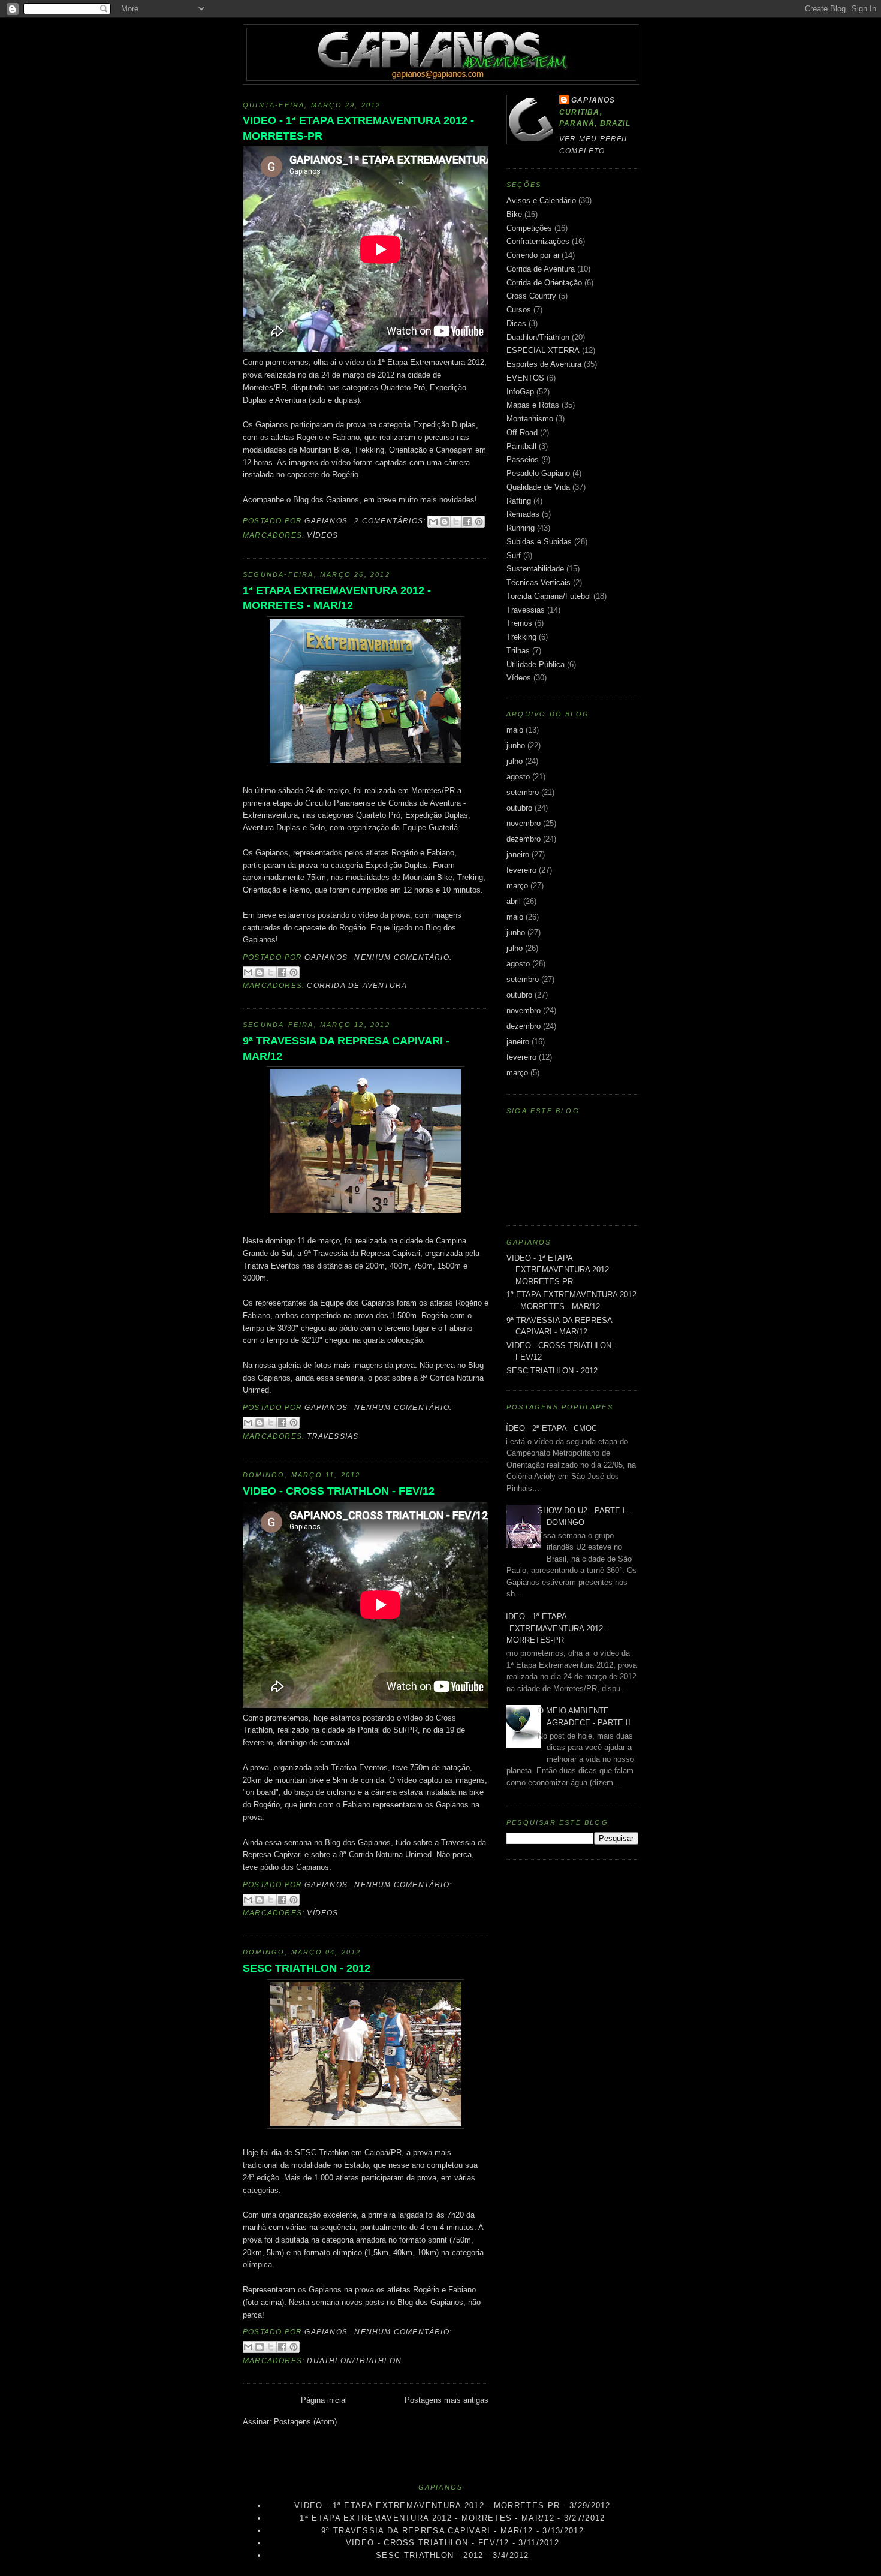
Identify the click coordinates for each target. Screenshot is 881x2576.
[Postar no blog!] (445, 522)
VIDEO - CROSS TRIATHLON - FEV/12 (339, 1491)
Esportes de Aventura (544, 364)
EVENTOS (525, 378)
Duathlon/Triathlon (354, 2361)
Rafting (519, 501)
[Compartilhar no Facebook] (467, 522)
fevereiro (521, 870)
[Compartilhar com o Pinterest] (479, 522)
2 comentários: (391, 521)
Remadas (523, 514)
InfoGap (520, 392)
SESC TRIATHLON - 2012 (307, 1968)
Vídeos (322, 535)
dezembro (524, 839)
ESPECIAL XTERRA (543, 350)
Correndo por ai (533, 255)
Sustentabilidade (535, 569)
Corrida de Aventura (357, 986)
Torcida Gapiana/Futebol (549, 596)
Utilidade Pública (535, 665)
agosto (518, 777)
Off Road (522, 433)
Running (521, 528)
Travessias (333, 1436)
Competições (529, 228)
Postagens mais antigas (446, 2400)
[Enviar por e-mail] (433, 522)
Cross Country (531, 296)
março (517, 886)
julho (515, 761)
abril (514, 901)
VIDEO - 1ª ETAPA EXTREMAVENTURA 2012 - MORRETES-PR (358, 128)
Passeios (523, 460)
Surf (514, 555)
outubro (519, 808)
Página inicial (324, 2400)
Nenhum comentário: (403, 957)
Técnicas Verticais (538, 582)
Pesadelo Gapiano (538, 473)
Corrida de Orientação (544, 283)
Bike (514, 214)
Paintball (521, 446)
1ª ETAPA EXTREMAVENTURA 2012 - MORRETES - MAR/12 (337, 598)
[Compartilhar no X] (456, 522)
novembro (524, 823)
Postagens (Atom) (305, 2422)
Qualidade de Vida (538, 487)
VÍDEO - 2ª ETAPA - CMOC (549, 1428)
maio (515, 730)
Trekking (521, 637)
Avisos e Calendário (541, 201)
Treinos (519, 623)
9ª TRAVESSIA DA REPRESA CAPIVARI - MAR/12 (346, 1048)
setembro (523, 792)
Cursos (519, 310)
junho (516, 745)
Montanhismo (530, 419)
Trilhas (518, 651)
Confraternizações (538, 241)
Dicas (516, 323)
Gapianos (593, 100)
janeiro (518, 855)
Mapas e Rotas (533, 405)
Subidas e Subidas (539, 542)
